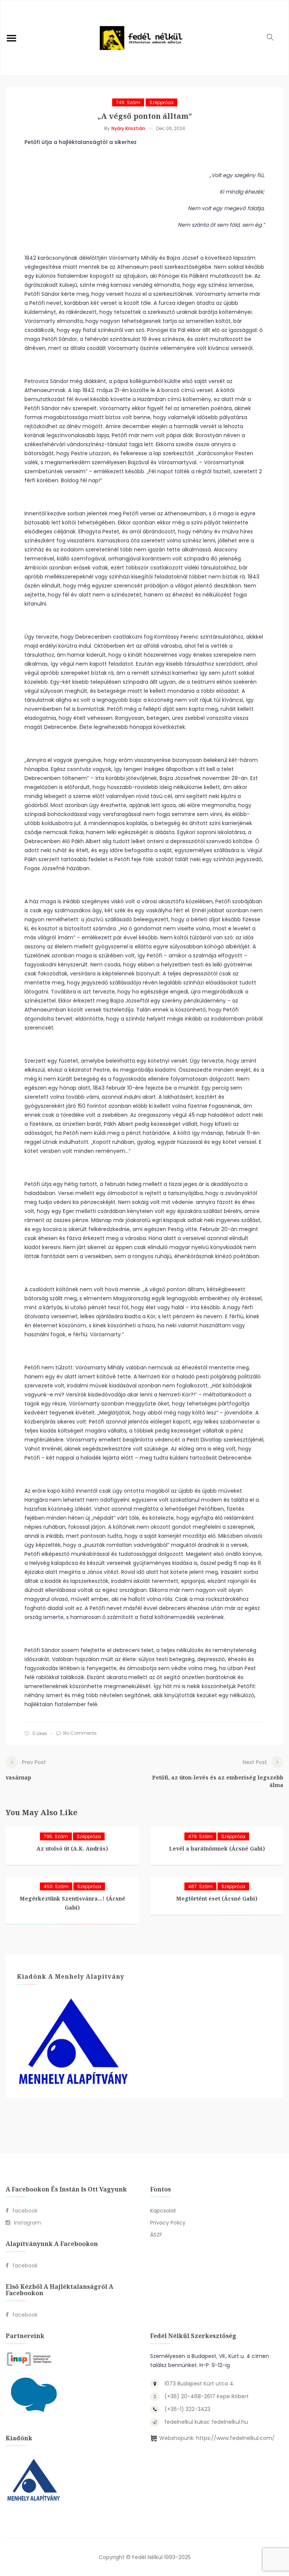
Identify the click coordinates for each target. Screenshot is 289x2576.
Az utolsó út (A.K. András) (72, 1848)
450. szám (56, 1886)
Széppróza (161, 102)
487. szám (200, 1886)
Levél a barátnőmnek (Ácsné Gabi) (217, 1848)
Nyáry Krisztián (128, 128)
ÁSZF (156, 2235)
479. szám (200, 1836)
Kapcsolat (163, 2211)
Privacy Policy (168, 2223)
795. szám (56, 1836)
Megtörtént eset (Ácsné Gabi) (217, 1898)
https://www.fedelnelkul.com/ (235, 2438)
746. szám (128, 102)
